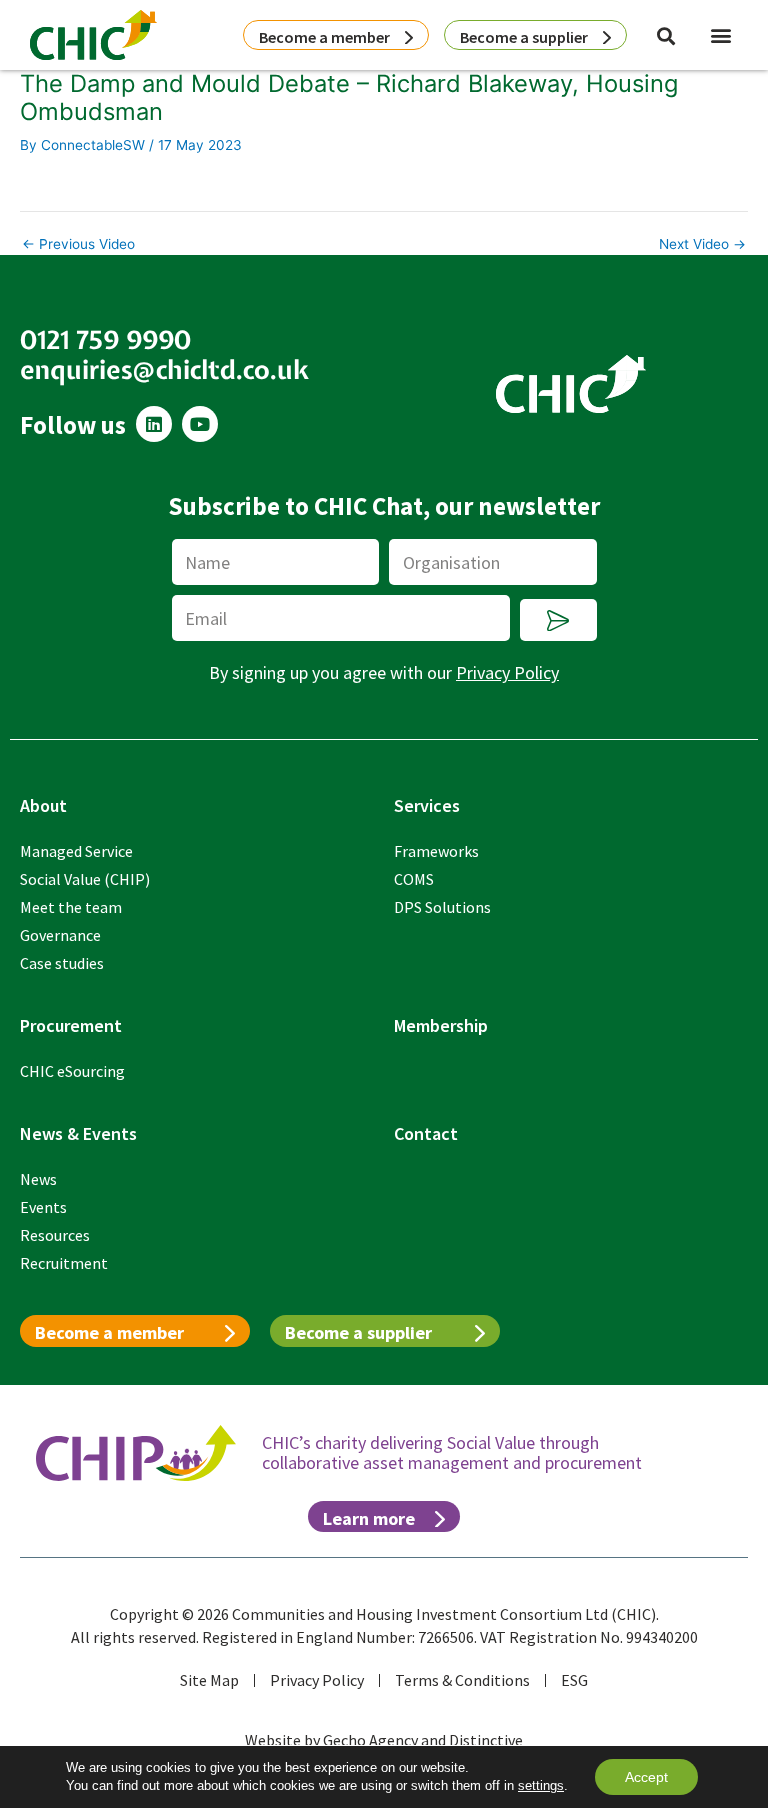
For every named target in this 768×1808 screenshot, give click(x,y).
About (43, 805)
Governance (60, 935)
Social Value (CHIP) (85, 879)
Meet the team (71, 907)
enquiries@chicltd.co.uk (164, 369)
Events (43, 1207)
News (38, 1179)
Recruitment (64, 1263)
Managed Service (76, 851)
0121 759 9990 (106, 339)
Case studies (62, 963)
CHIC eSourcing (72, 1071)
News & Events (78, 1133)
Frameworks (436, 851)
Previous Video (78, 245)
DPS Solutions (442, 907)
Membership (441, 1025)
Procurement (71, 1025)
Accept (646, 1777)
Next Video (702, 245)
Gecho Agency (370, 1740)
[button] (721, 34)
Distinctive (486, 1740)
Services (427, 805)
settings (541, 1785)
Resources (55, 1235)
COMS (414, 879)
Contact (426, 1133)
